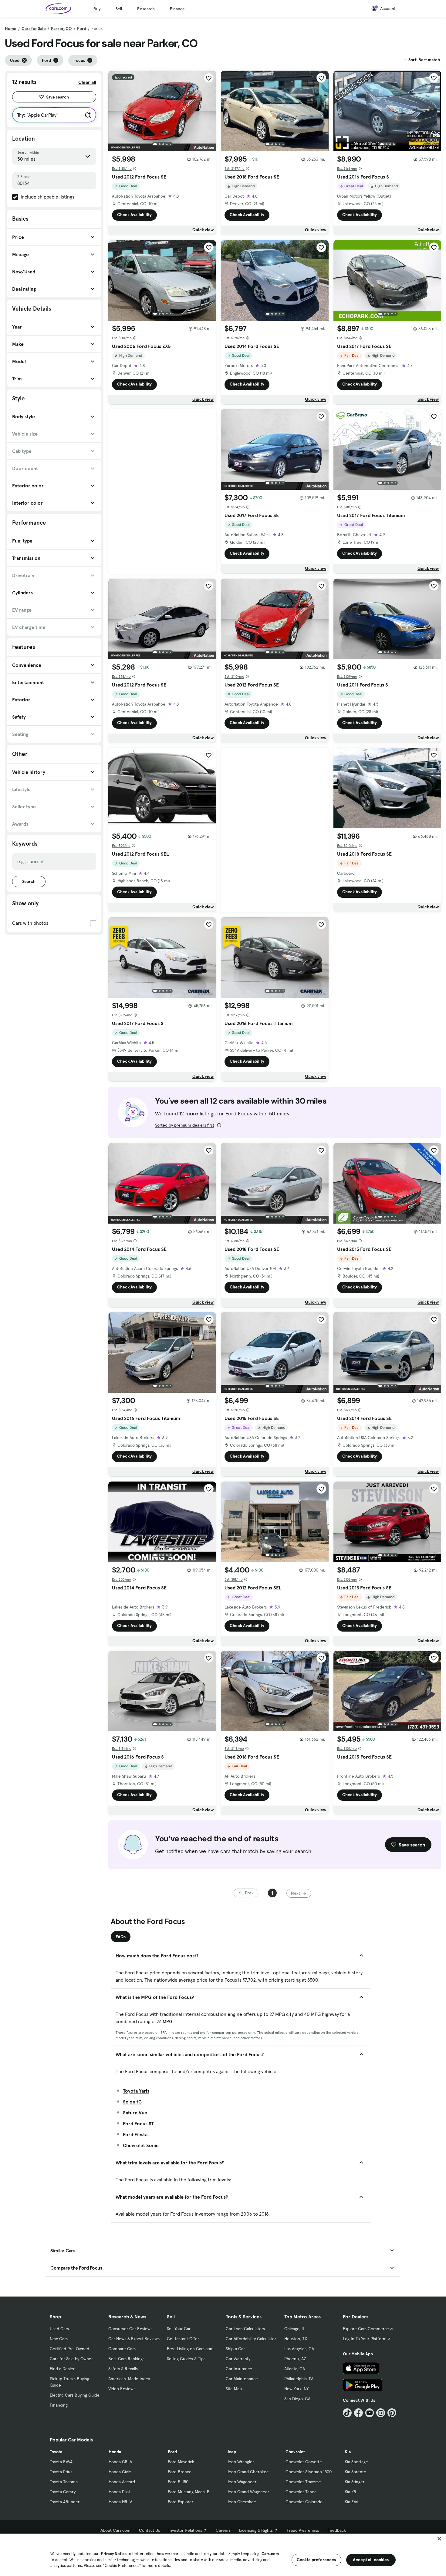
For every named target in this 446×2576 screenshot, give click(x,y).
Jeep (231, 2452)
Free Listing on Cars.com (190, 2349)
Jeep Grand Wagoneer (248, 2492)
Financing (59, 2405)
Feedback (337, 2530)
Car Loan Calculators (245, 2329)
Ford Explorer (181, 2502)
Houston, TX (296, 2339)
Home (11, 28)
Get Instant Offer (183, 2339)
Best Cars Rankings (126, 2359)
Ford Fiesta (135, 2134)
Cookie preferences (316, 2560)
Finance (177, 9)
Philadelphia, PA (299, 2379)
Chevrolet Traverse (303, 2482)
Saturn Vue (135, 2113)
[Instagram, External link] (381, 2413)
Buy (97, 9)
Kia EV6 (351, 2502)
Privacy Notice (114, 2554)
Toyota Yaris (136, 2091)
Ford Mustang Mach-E (189, 2492)
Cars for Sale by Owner (71, 2359)
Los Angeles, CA (299, 2349)
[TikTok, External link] (347, 2413)
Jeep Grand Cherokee (248, 2472)
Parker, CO (61, 28)
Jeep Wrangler (240, 2462)
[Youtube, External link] (370, 2413)
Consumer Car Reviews (130, 2329)
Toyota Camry (63, 2492)
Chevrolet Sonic (141, 2145)
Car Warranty (238, 2359)
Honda (115, 2452)
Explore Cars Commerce (366, 2329)
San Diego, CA (297, 2399)
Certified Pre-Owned (69, 2349)
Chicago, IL (295, 2329)
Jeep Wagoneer (242, 2482)
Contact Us (149, 2530)
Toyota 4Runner (65, 2502)
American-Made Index (129, 2379)
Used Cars (59, 2329)
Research (146, 9)
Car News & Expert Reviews (134, 2339)
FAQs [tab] (121, 1937)
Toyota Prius (61, 2472)
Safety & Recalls (123, 2369)
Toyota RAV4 (61, 2462)
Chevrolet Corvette (304, 2462)
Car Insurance (239, 2369)
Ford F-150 (178, 2482)
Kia (348, 2452)
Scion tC (132, 2102)
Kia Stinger (355, 2482)
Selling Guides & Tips (186, 2359)
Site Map (234, 2389)
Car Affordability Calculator (251, 2339)
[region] (223, 2554)
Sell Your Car (179, 2329)
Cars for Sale (34, 28)
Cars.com (270, 2554)
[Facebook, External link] (358, 2413)
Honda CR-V (120, 2462)
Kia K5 (350, 2492)
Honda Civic (120, 2472)
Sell (119, 9)
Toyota (56, 2452)
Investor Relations (185, 2530)
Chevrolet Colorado (304, 2502)
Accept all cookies (371, 2560)
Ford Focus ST (138, 2123)
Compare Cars (122, 2349)
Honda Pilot (119, 2492)
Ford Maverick (181, 2462)
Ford (82, 28)
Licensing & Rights (256, 2530)
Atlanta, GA (295, 2369)
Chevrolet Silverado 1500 (309, 2472)
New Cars (59, 2339)
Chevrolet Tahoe (301, 2492)
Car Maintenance (242, 2379)
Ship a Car (235, 2349)
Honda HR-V (120, 2502)
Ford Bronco (180, 2472)
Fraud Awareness (303, 2530)
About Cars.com (115, 2530)
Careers (223, 2530)
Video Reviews (122, 2389)
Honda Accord (122, 2482)
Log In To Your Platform (365, 2339)
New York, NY (296, 2389)
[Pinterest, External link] (392, 2413)
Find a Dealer (62, 2369)
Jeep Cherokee (241, 2502)
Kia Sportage (356, 2462)
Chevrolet (295, 2452)
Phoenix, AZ (295, 2359)
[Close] (439, 2539)
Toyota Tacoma (64, 2482)
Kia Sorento (355, 2472)
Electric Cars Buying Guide (75, 2395)
